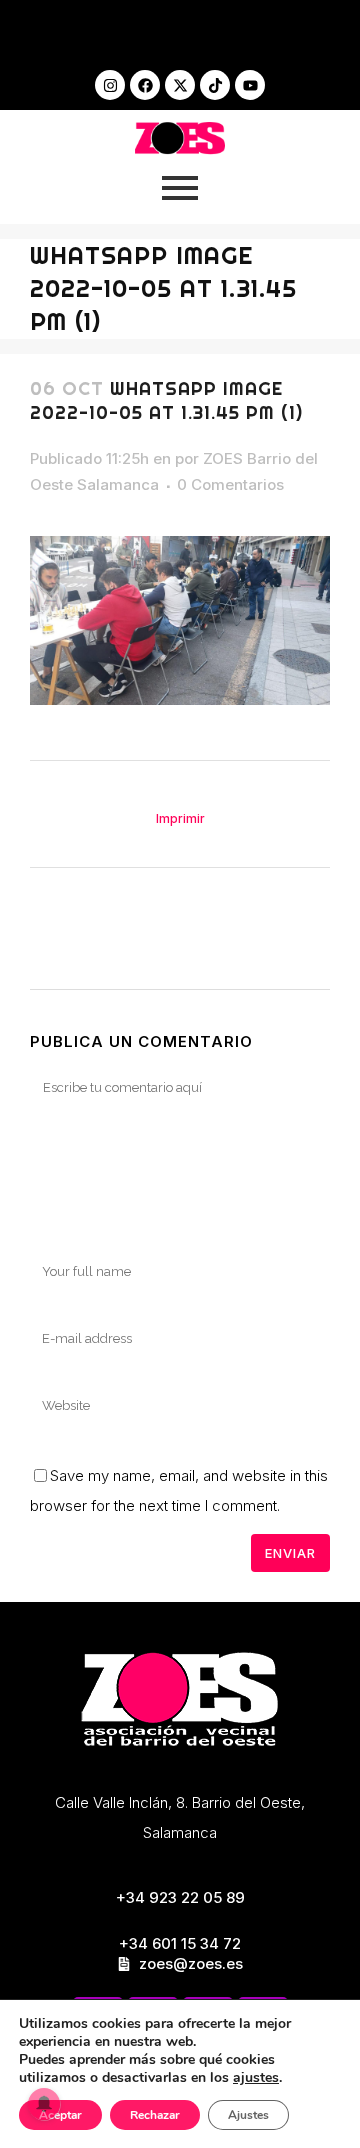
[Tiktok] (215, 85)
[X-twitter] (180, 85)
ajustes (256, 2078)
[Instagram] (110, 85)
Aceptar (60, 2115)
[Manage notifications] (44, 2104)
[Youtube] (250, 85)
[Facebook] (145, 85)
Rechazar (155, 2115)
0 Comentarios (230, 484)
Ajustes (248, 2115)
